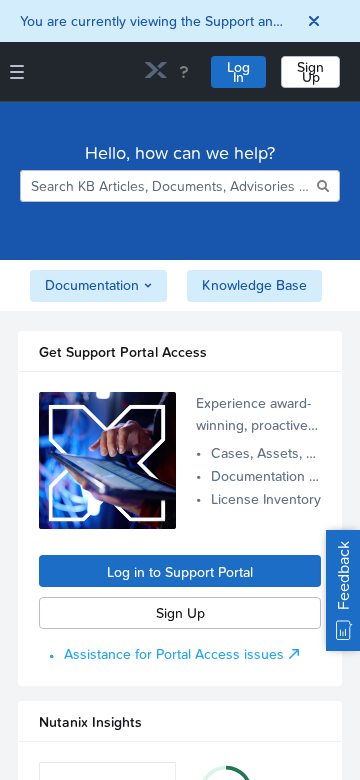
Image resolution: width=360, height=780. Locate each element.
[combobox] (166, 186)
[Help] (184, 72)
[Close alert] (314, 21)
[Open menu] (17, 72)
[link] (156, 72)
